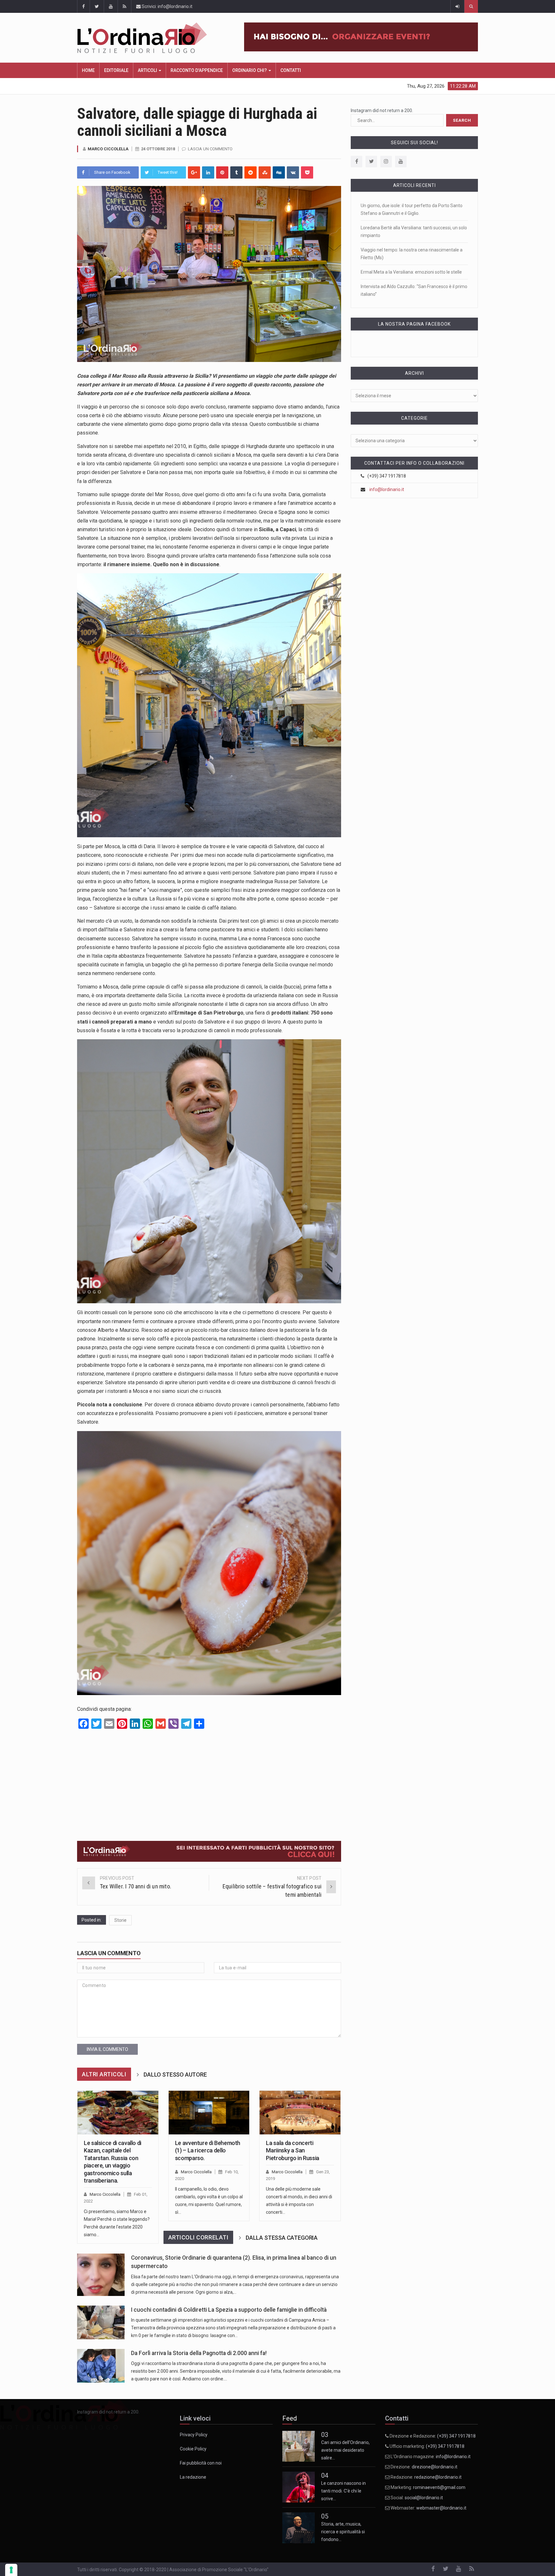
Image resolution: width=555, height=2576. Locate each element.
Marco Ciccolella (108, 149)
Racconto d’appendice (197, 70)
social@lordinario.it (424, 2498)
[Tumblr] (236, 172)
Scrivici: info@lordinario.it (167, 6)
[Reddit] (251, 172)
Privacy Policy (194, 2435)
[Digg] (279, 172)
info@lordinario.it (387, 489)
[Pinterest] (222, 172)
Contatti (291, 70)
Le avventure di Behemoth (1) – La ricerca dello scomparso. (208, 2150)
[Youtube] (401, 162)
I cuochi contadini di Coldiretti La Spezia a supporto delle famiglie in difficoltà (229, 2310)
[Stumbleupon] (265, 172)
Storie (120, 1920)
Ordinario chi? (250, 70)
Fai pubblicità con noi (201, 2463)
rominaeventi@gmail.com (439, 2487)
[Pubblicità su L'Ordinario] (209, 1851)
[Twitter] (371, 162)
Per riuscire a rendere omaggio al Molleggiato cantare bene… (345, 2532)
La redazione (193, 2477)
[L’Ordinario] (149, 38)
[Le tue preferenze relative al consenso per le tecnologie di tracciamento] (11, 2570)
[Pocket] (307, 172)
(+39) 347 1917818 (456, 2436)
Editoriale (116, 70)
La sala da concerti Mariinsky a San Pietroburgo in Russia (292, 2150)
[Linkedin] (208, 172)
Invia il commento (107, 2049)
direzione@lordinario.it (435, 2467)
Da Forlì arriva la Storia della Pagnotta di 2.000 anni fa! (199, 2353)
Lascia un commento (210, 149)
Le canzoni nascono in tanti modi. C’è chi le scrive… (344, 2450)
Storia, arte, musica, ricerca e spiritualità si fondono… (343, 2491)
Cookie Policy (193, 2449)
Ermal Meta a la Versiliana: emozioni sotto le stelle (411, 272)
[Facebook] (357, 162)
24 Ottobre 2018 (158, 149)
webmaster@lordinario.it (441, 2508)
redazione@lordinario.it (438, 2477)
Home (88, 70)
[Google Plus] (194, 172)
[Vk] (293, 172)
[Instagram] (386, 162)
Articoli (148, 70)
